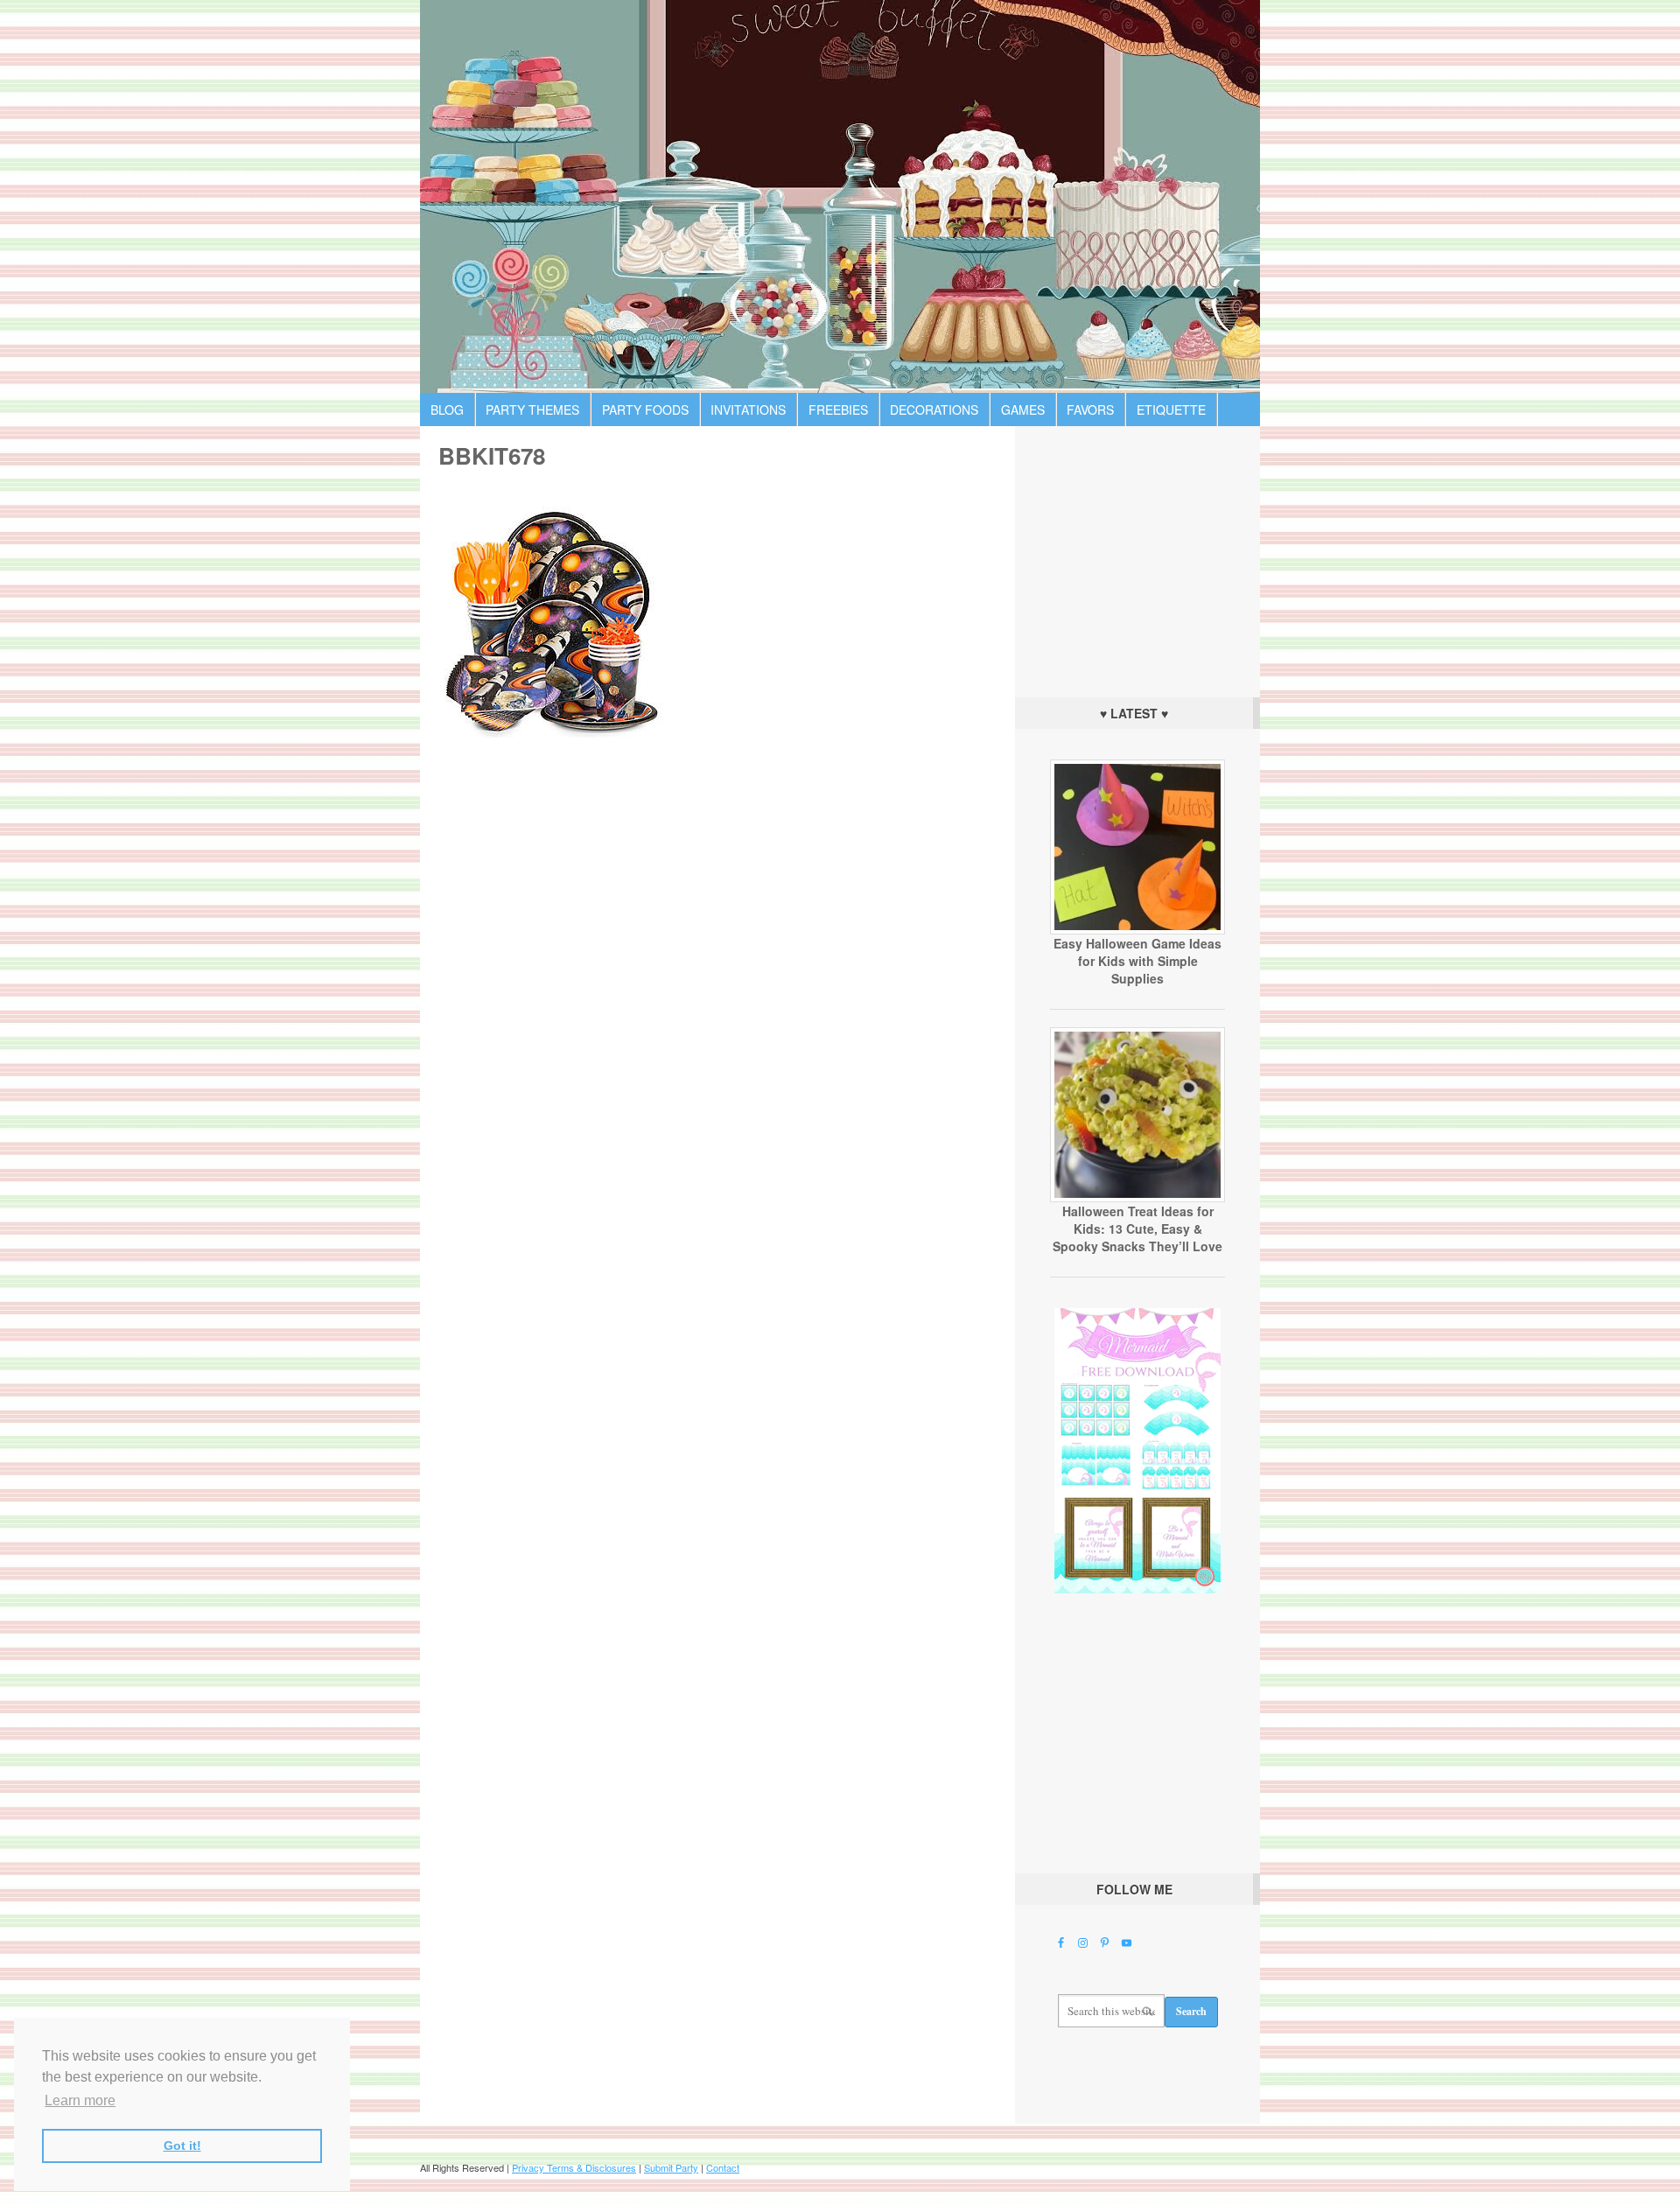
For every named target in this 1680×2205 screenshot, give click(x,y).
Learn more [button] (80, 2100)
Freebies (838, 409)
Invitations (748, 409)
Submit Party (671, 2167)
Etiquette (1171, 409)
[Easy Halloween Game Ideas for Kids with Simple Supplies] (1137, 930)
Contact (723, 2167)
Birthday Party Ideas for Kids (840, 196)
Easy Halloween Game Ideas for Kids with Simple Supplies (1137, 961)
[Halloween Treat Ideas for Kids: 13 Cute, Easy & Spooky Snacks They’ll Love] (1137, 1198)
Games (1023, 409)
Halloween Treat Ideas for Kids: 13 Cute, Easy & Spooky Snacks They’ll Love (1137, 1228)
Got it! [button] (182, 2145)
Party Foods (645, 409)
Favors (1090, 409)
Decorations (934, 409)
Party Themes (532, 409)
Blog (447, 409)
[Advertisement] (1137, 557)
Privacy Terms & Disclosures (574, 2167)
